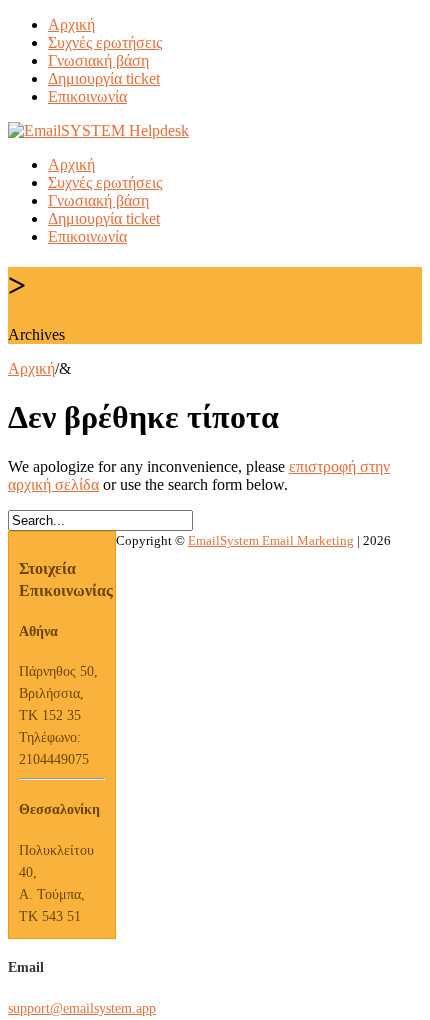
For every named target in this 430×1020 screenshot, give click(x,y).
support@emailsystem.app (82, 1008)
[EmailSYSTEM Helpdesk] (98, 130)
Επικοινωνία (87, 96)
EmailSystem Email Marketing (271, 540)
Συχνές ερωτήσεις (105, 42)
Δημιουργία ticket (104, 78)
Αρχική (71, 24)
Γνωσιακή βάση (98, 60)
